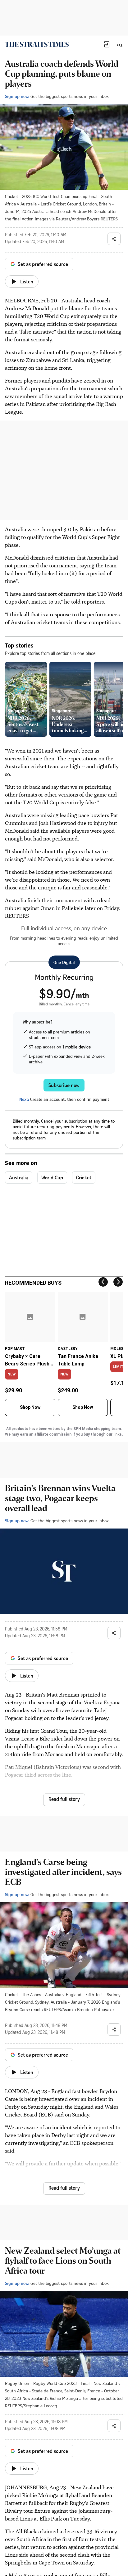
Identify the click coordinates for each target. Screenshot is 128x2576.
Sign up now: (17, 96)
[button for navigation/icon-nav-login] (107, 44)
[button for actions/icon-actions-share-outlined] (114, 239)
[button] (107, 44)
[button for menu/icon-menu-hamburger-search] (119, 44)
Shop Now (30, 1407)
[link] (37, 44)
